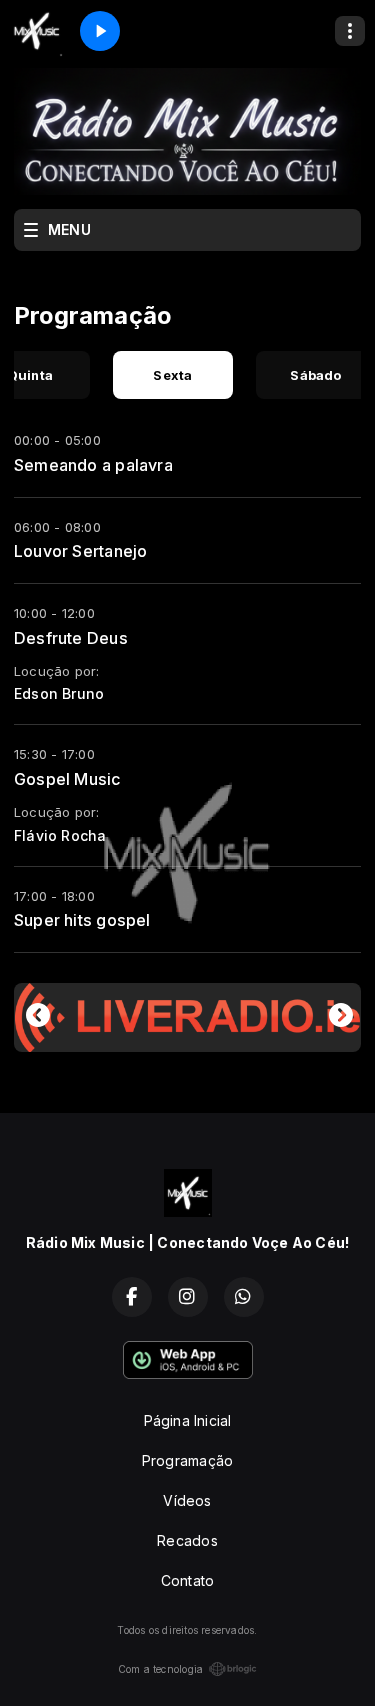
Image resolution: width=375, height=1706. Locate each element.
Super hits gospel (82, 920)
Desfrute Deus (71, 638)
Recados (187, 1540)
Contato (187, 1580)
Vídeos (187, 1500)
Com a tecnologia (160, 1669)
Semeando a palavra (93, 465)
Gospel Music (68, 779)
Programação (187, 1460)
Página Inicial (188, 1420)
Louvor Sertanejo (80, 551)
